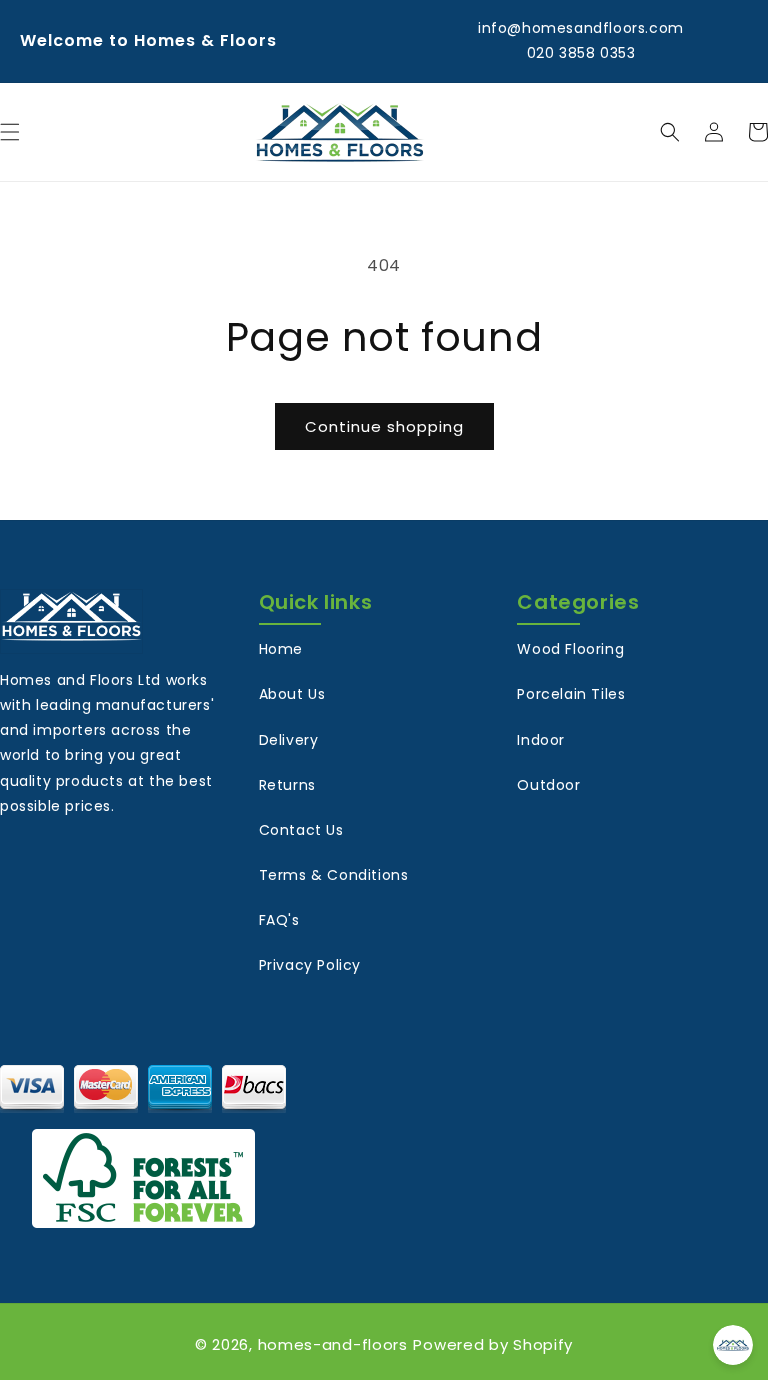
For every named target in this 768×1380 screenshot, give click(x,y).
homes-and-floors (333, 1344)
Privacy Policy (310, 965)
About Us (292, 694)
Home (281, 649)
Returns (287, 785)
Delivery (289, 740)
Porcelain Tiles (571, 694)
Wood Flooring (570, 649)
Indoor (541, 740)
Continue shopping (384, 426)
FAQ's (279, 920)
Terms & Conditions (334, 875)
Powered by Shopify (493, 1344)
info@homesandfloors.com (581, 28)
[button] (670, 132)
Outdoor (548, 785)
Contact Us (301, 830)
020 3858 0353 (581, 53)
